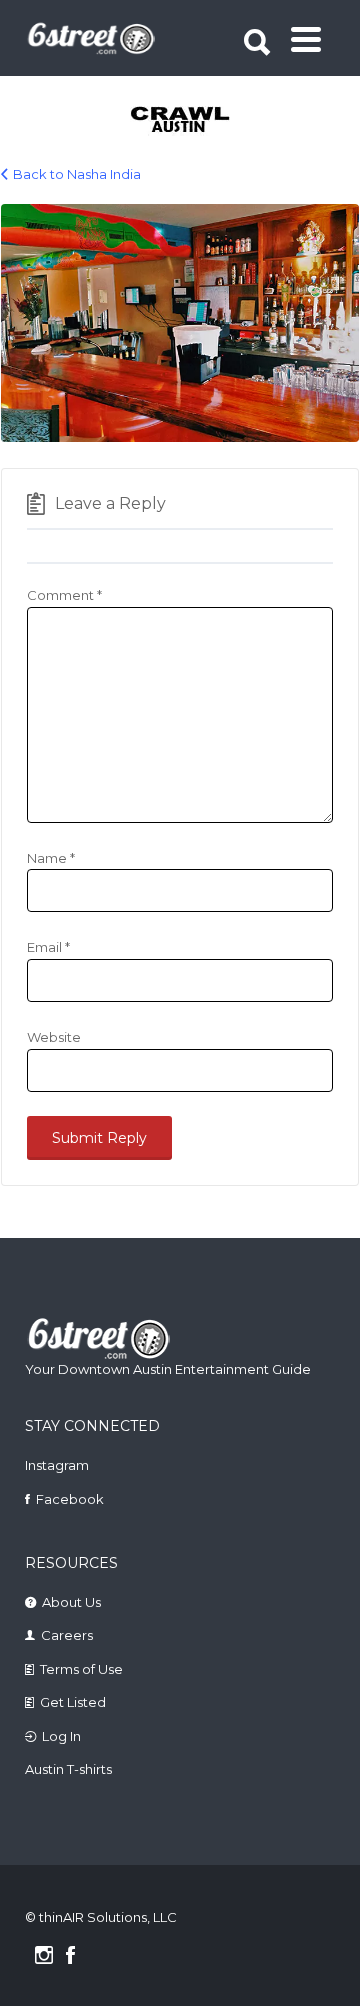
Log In (61, 1736)
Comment (64, 595)
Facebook (70, 1499)
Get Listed (73, 1702)
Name (51, 858)
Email (48, 947)
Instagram (57, 1465)
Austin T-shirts (68, 1769)
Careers (67, 1635)
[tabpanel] (181, 121)
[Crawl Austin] (181, 121)
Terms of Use (81, 1669)
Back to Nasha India (77, 174)
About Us (71, 1602)
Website (54, 1037)
